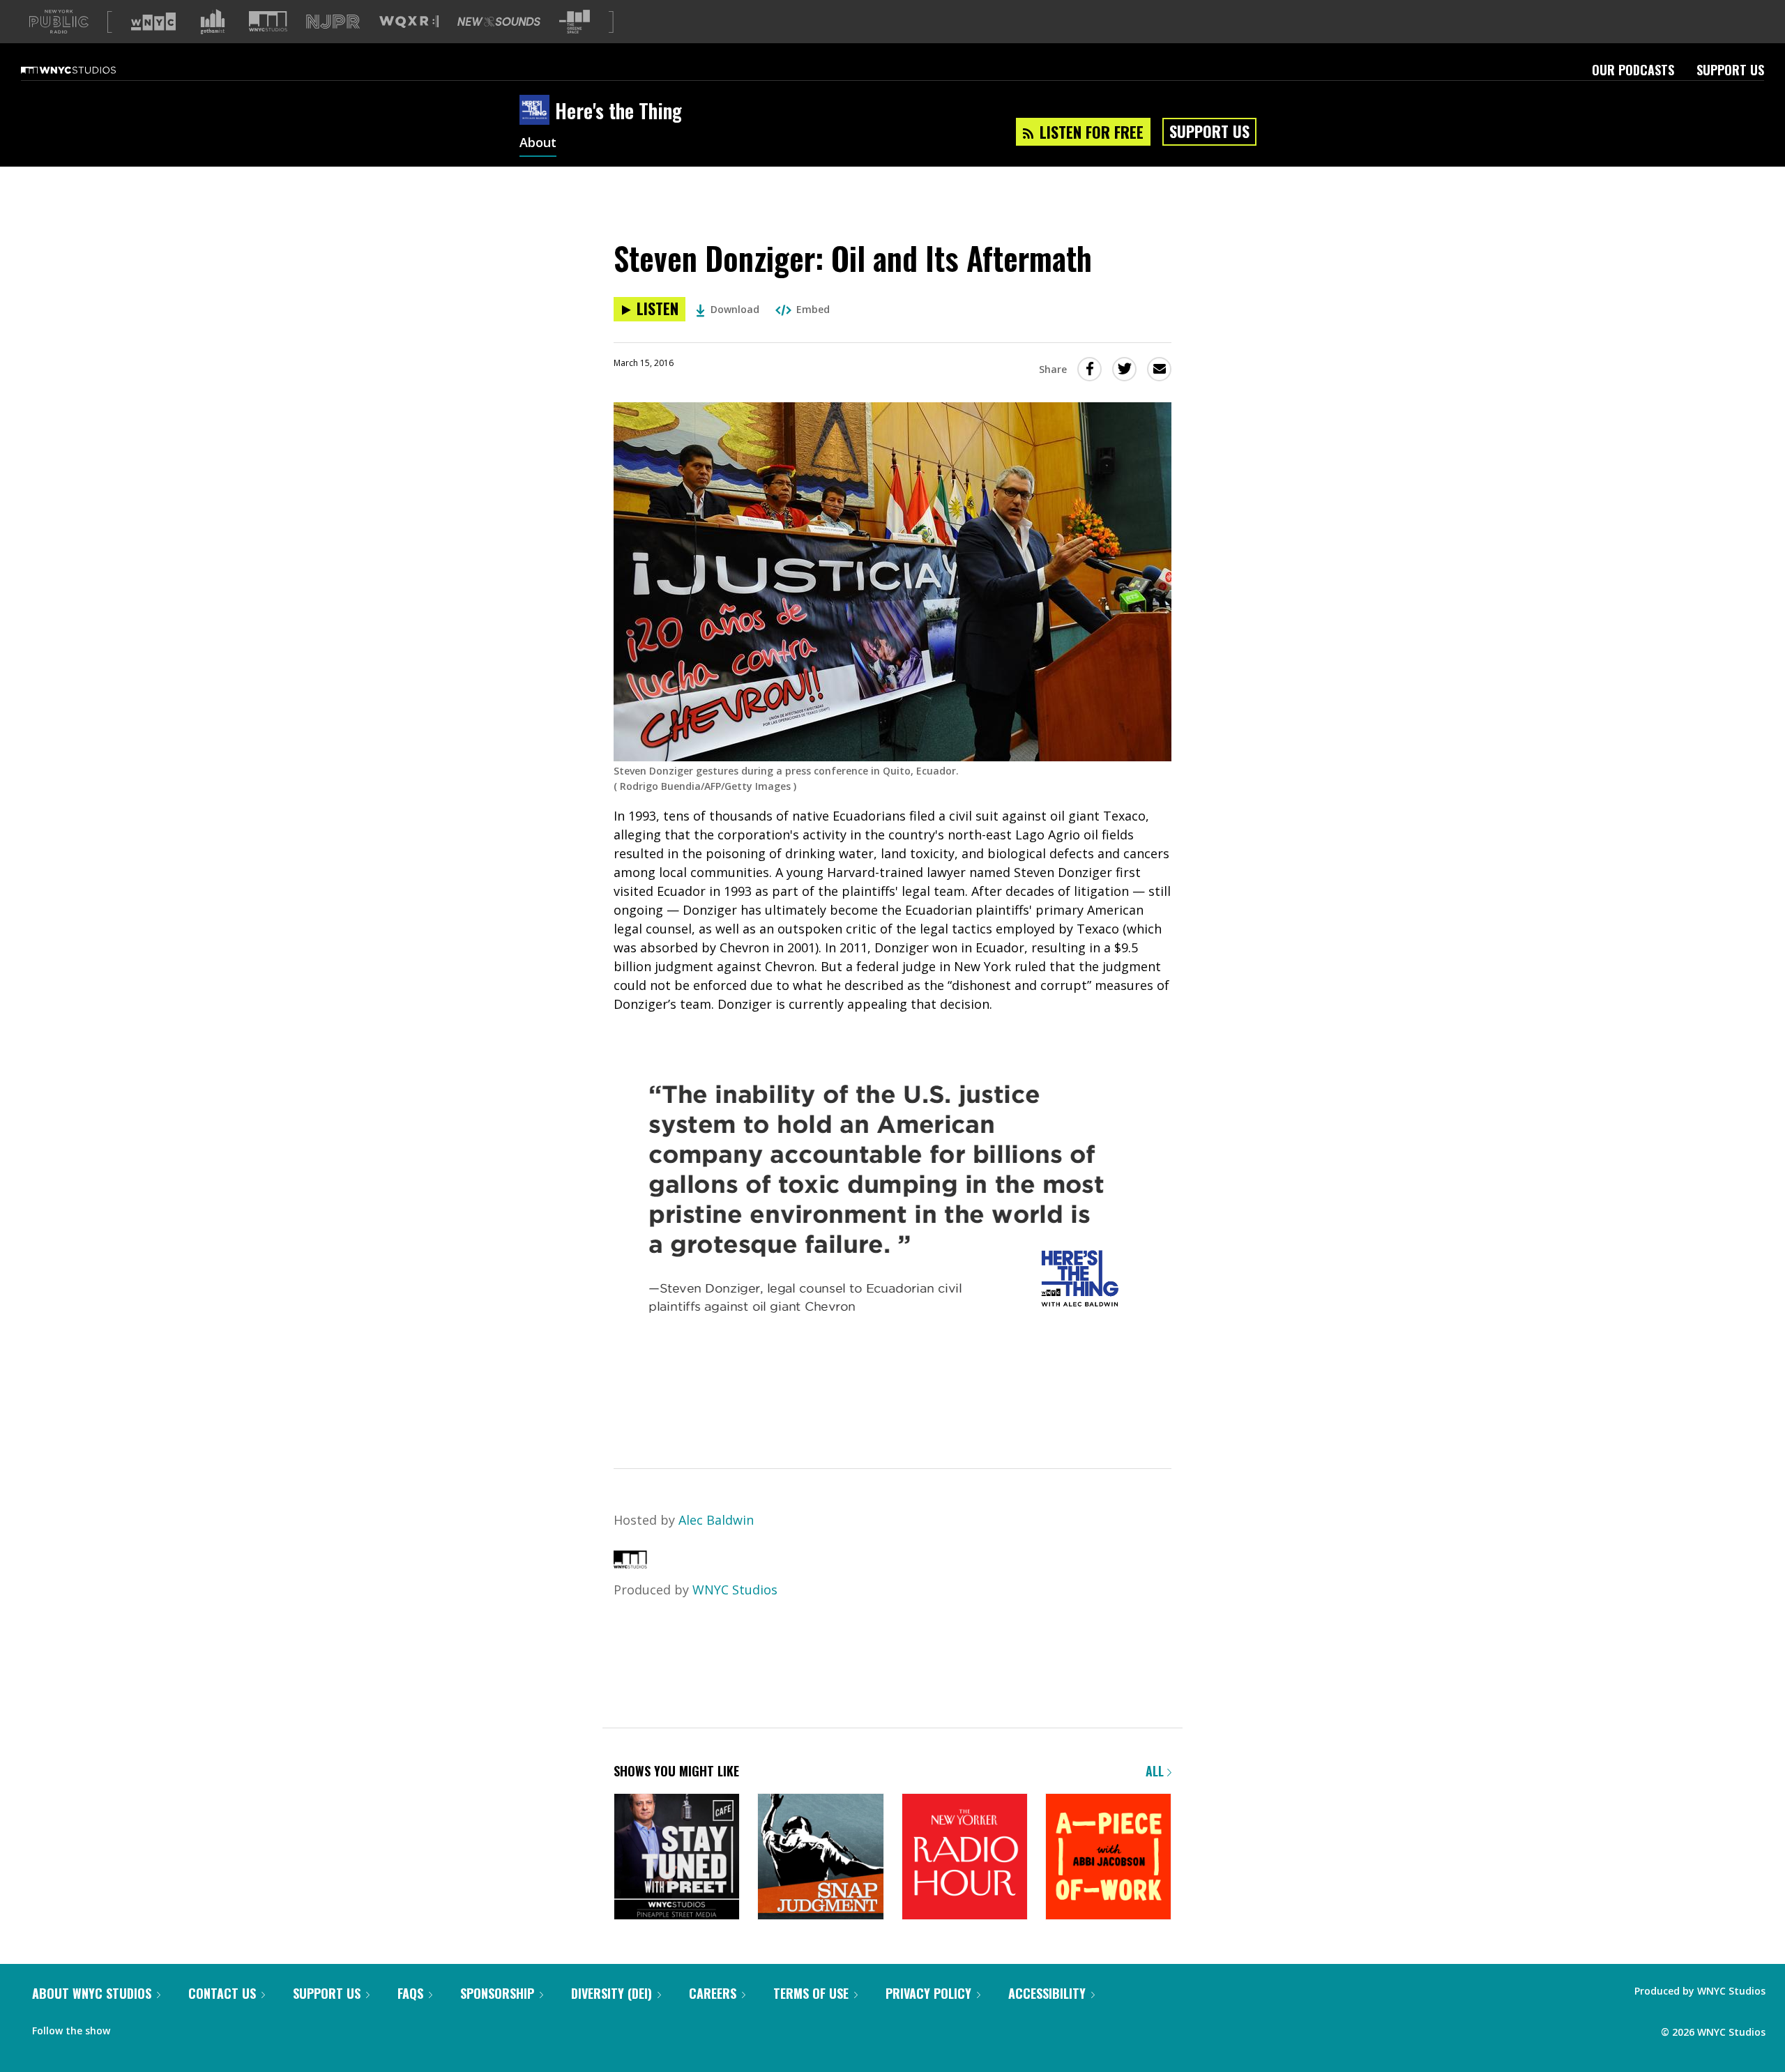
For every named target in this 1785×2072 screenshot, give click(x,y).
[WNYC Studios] (630, 1564)
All (1156, 1771)
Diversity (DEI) (612, 1993)
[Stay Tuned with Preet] (677, 1858)
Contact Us (222, 1993)
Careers (713, 1993)
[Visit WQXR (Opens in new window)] (409, 22)
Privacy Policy (928, 1993)
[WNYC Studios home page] (86, 70)
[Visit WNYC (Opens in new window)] (153, 22)
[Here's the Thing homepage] (537, 111)
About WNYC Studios (92, 1993)
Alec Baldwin (716, 1520)
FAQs (410, 1993)
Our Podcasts (1633, 70)
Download (735, 309)
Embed (813, 309)
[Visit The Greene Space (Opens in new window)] (575, 22)
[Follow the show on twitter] (158, 2027)
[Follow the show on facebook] (130, 2027)
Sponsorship (497, 1993)
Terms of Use (811, 1993)
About (538, 144)
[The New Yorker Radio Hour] (965, 1858)
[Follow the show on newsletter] (184, 2027)
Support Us (1730, 70)
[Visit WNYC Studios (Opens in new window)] (268, 21)
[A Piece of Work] (1108, 1858)
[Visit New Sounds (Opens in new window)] (499, 22)
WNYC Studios (735, 1590)
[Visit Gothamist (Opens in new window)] (213, 22)
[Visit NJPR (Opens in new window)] (333, 22)
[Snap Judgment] (820, 1858)
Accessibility (1047, 1993)
